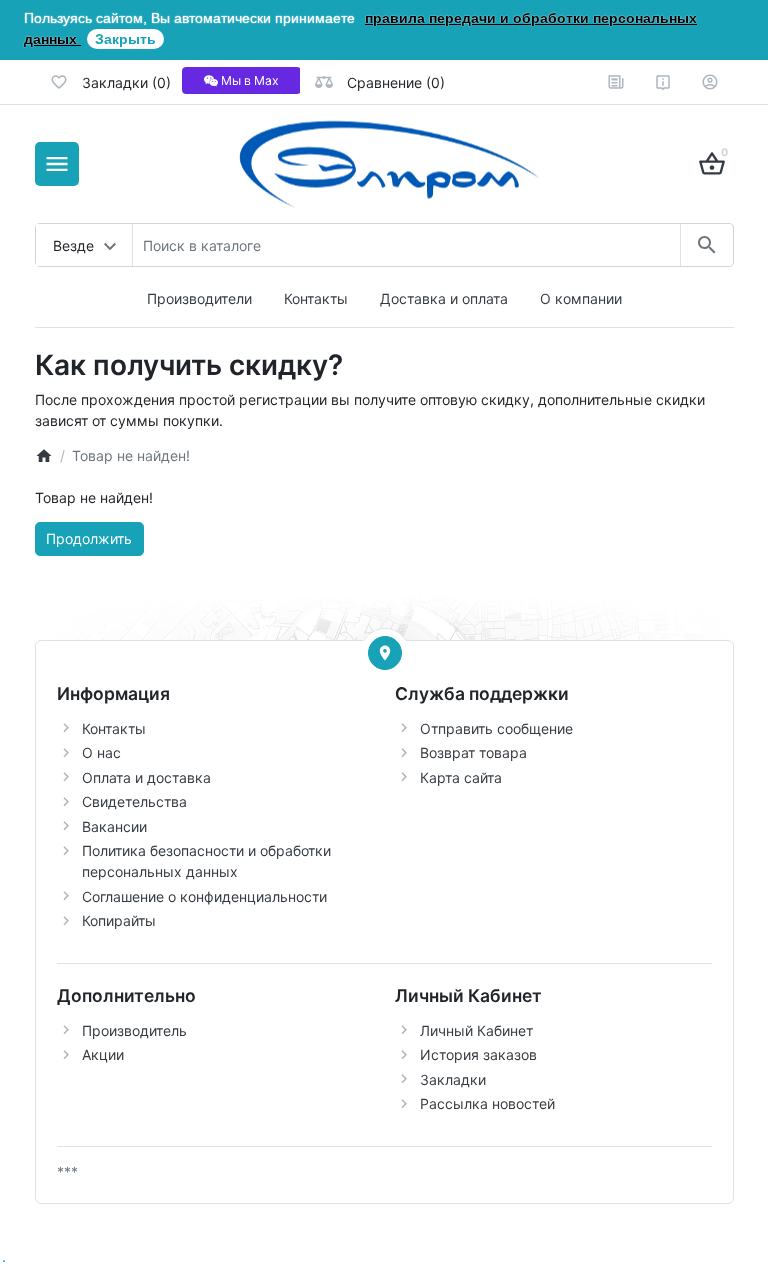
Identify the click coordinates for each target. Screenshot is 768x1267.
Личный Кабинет (476, 1030)
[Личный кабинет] (710, 82)
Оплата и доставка (146, 777)
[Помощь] (663, 82)
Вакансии (114, 826)
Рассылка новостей (487, 1103)
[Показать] (385, 653)
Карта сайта (461, 777)
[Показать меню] (57, 164)
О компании (581, 298)
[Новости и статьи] (616, 82)
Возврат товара (473, 752)
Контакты (316, 298)
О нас (101, 752)
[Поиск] (706, 245)
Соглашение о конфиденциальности (204, 896)
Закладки (453, 1079)
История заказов (478, 1054)
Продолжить (89, 538)
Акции (103, 1054)
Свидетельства (134, 801)
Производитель (134, 1030)
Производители (199, 298)
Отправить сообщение (496, 728)
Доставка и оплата (444, 298)
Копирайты (119, 920)
